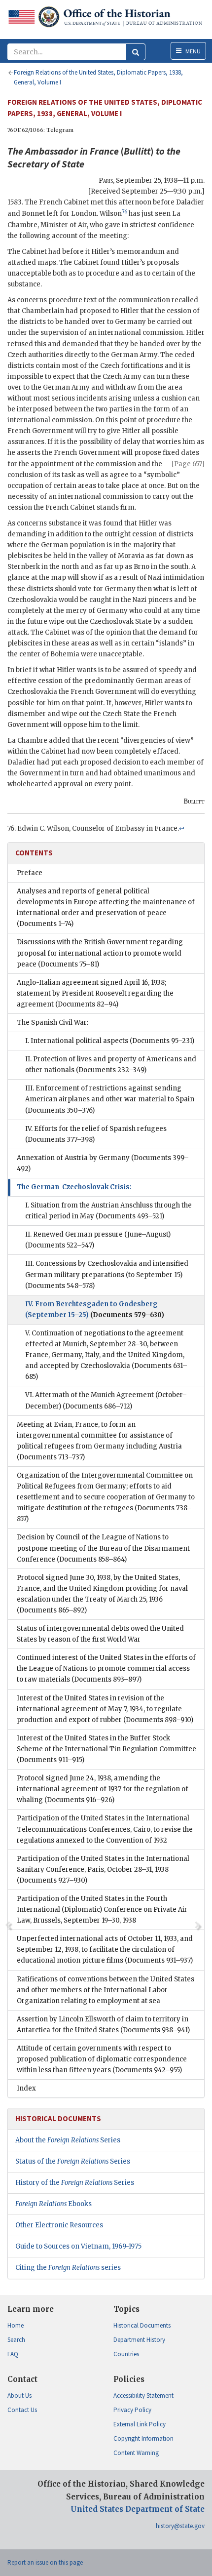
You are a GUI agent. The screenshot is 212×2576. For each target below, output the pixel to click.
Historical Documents (142, 2325)
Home (16, 2325)
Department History (139, 2340)
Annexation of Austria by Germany (103, 1163)
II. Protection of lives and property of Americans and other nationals (111, 1065)
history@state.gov (180, 2526)
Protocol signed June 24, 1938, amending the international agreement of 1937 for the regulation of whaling (103, 1789)
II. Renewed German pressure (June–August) (98, 1240)
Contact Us (22, 2410)
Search (16, 2340)
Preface (30, 873)
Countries (126, 2354)
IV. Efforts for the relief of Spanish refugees (96, 1134)
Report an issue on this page (45, 2562)
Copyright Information (143, 2438)
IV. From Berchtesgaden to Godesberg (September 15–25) (95, 1309)
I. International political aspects (110, 1041)
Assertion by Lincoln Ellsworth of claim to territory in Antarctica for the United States (103, 2025)
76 (124, 212)
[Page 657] (188, 464)
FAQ (13, 2354)
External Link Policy (140, 2424)
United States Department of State (138, 2509)
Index (26, 2088)
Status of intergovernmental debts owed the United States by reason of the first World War (100, 1634)
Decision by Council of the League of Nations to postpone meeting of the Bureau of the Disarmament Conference (103, 1548)
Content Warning (136, 2453)
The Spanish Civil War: (53, 1023)
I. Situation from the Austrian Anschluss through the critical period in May (108, 1211)
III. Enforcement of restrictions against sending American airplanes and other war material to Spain (110, 1099)
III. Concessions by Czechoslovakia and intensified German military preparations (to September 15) (107, 1274)
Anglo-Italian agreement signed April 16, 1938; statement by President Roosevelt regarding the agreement (95, 993)
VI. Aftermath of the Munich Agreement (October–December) (106, 1400)
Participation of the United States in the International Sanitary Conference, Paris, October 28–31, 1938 (103, 1870)
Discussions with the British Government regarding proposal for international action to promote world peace (100, 953)
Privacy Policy (132, 2410)
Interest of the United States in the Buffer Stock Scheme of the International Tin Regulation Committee (106, 1749)
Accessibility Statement (143, 2395)
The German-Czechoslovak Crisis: (74, 1187)
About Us (19, 2395)
